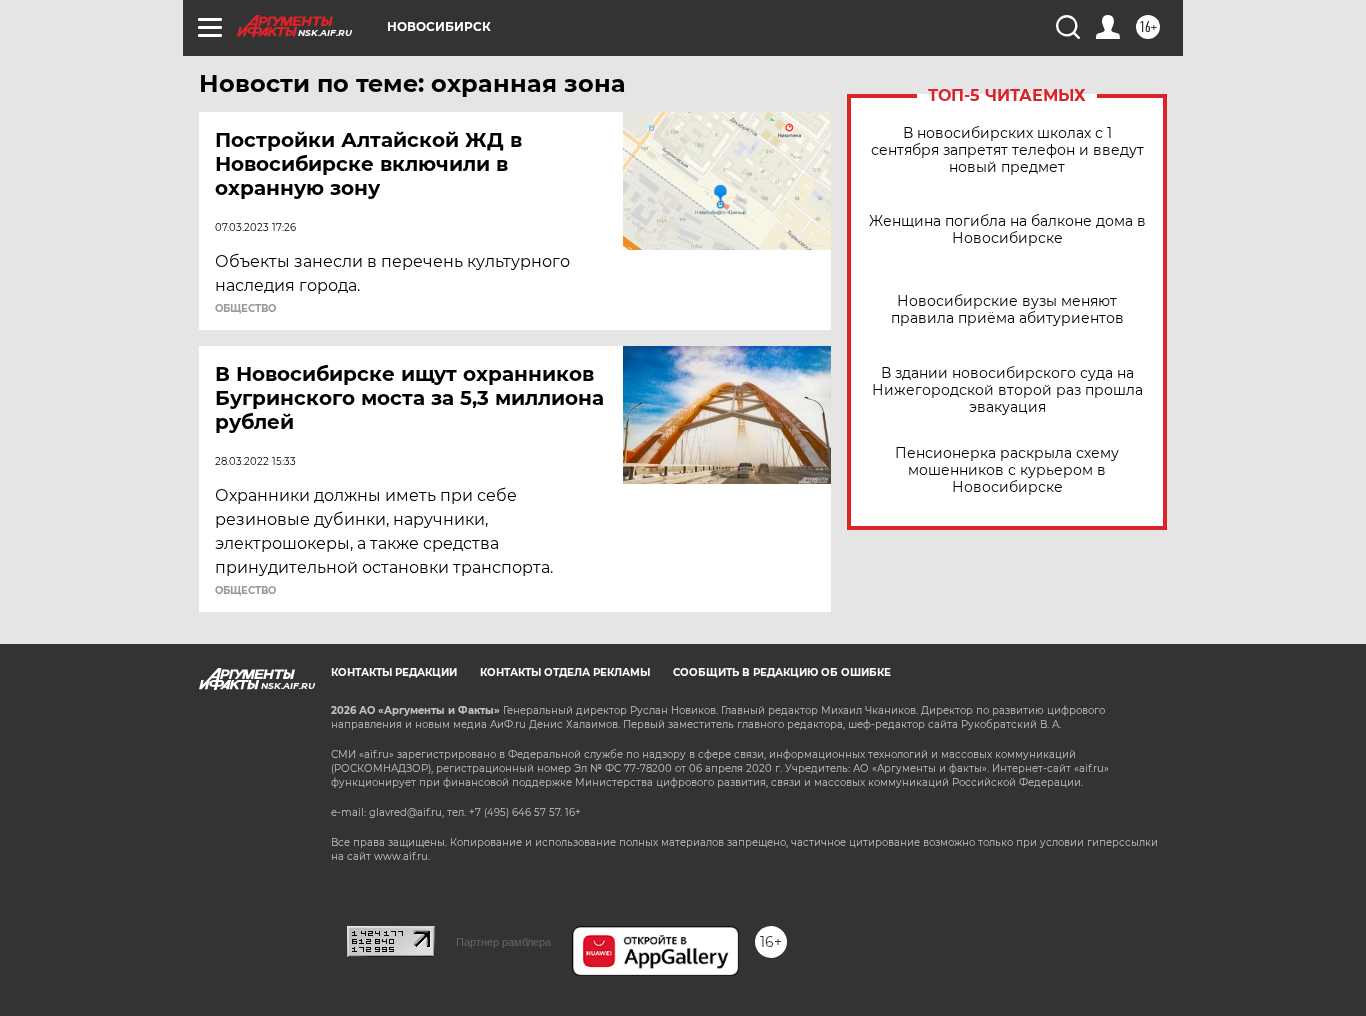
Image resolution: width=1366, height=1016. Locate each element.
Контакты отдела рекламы (565, 672)
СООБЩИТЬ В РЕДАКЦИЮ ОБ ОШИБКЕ (782, 672)
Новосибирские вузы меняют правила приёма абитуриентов (1007, 310)
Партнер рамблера (503, 942)
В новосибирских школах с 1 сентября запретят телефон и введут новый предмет (1007, 150)
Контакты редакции (394, 672)
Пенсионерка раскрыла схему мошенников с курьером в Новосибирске (1007, 470)
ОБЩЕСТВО (245, 309)
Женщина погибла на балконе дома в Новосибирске (1007, 230)
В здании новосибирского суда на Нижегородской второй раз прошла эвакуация (1007, 390)
